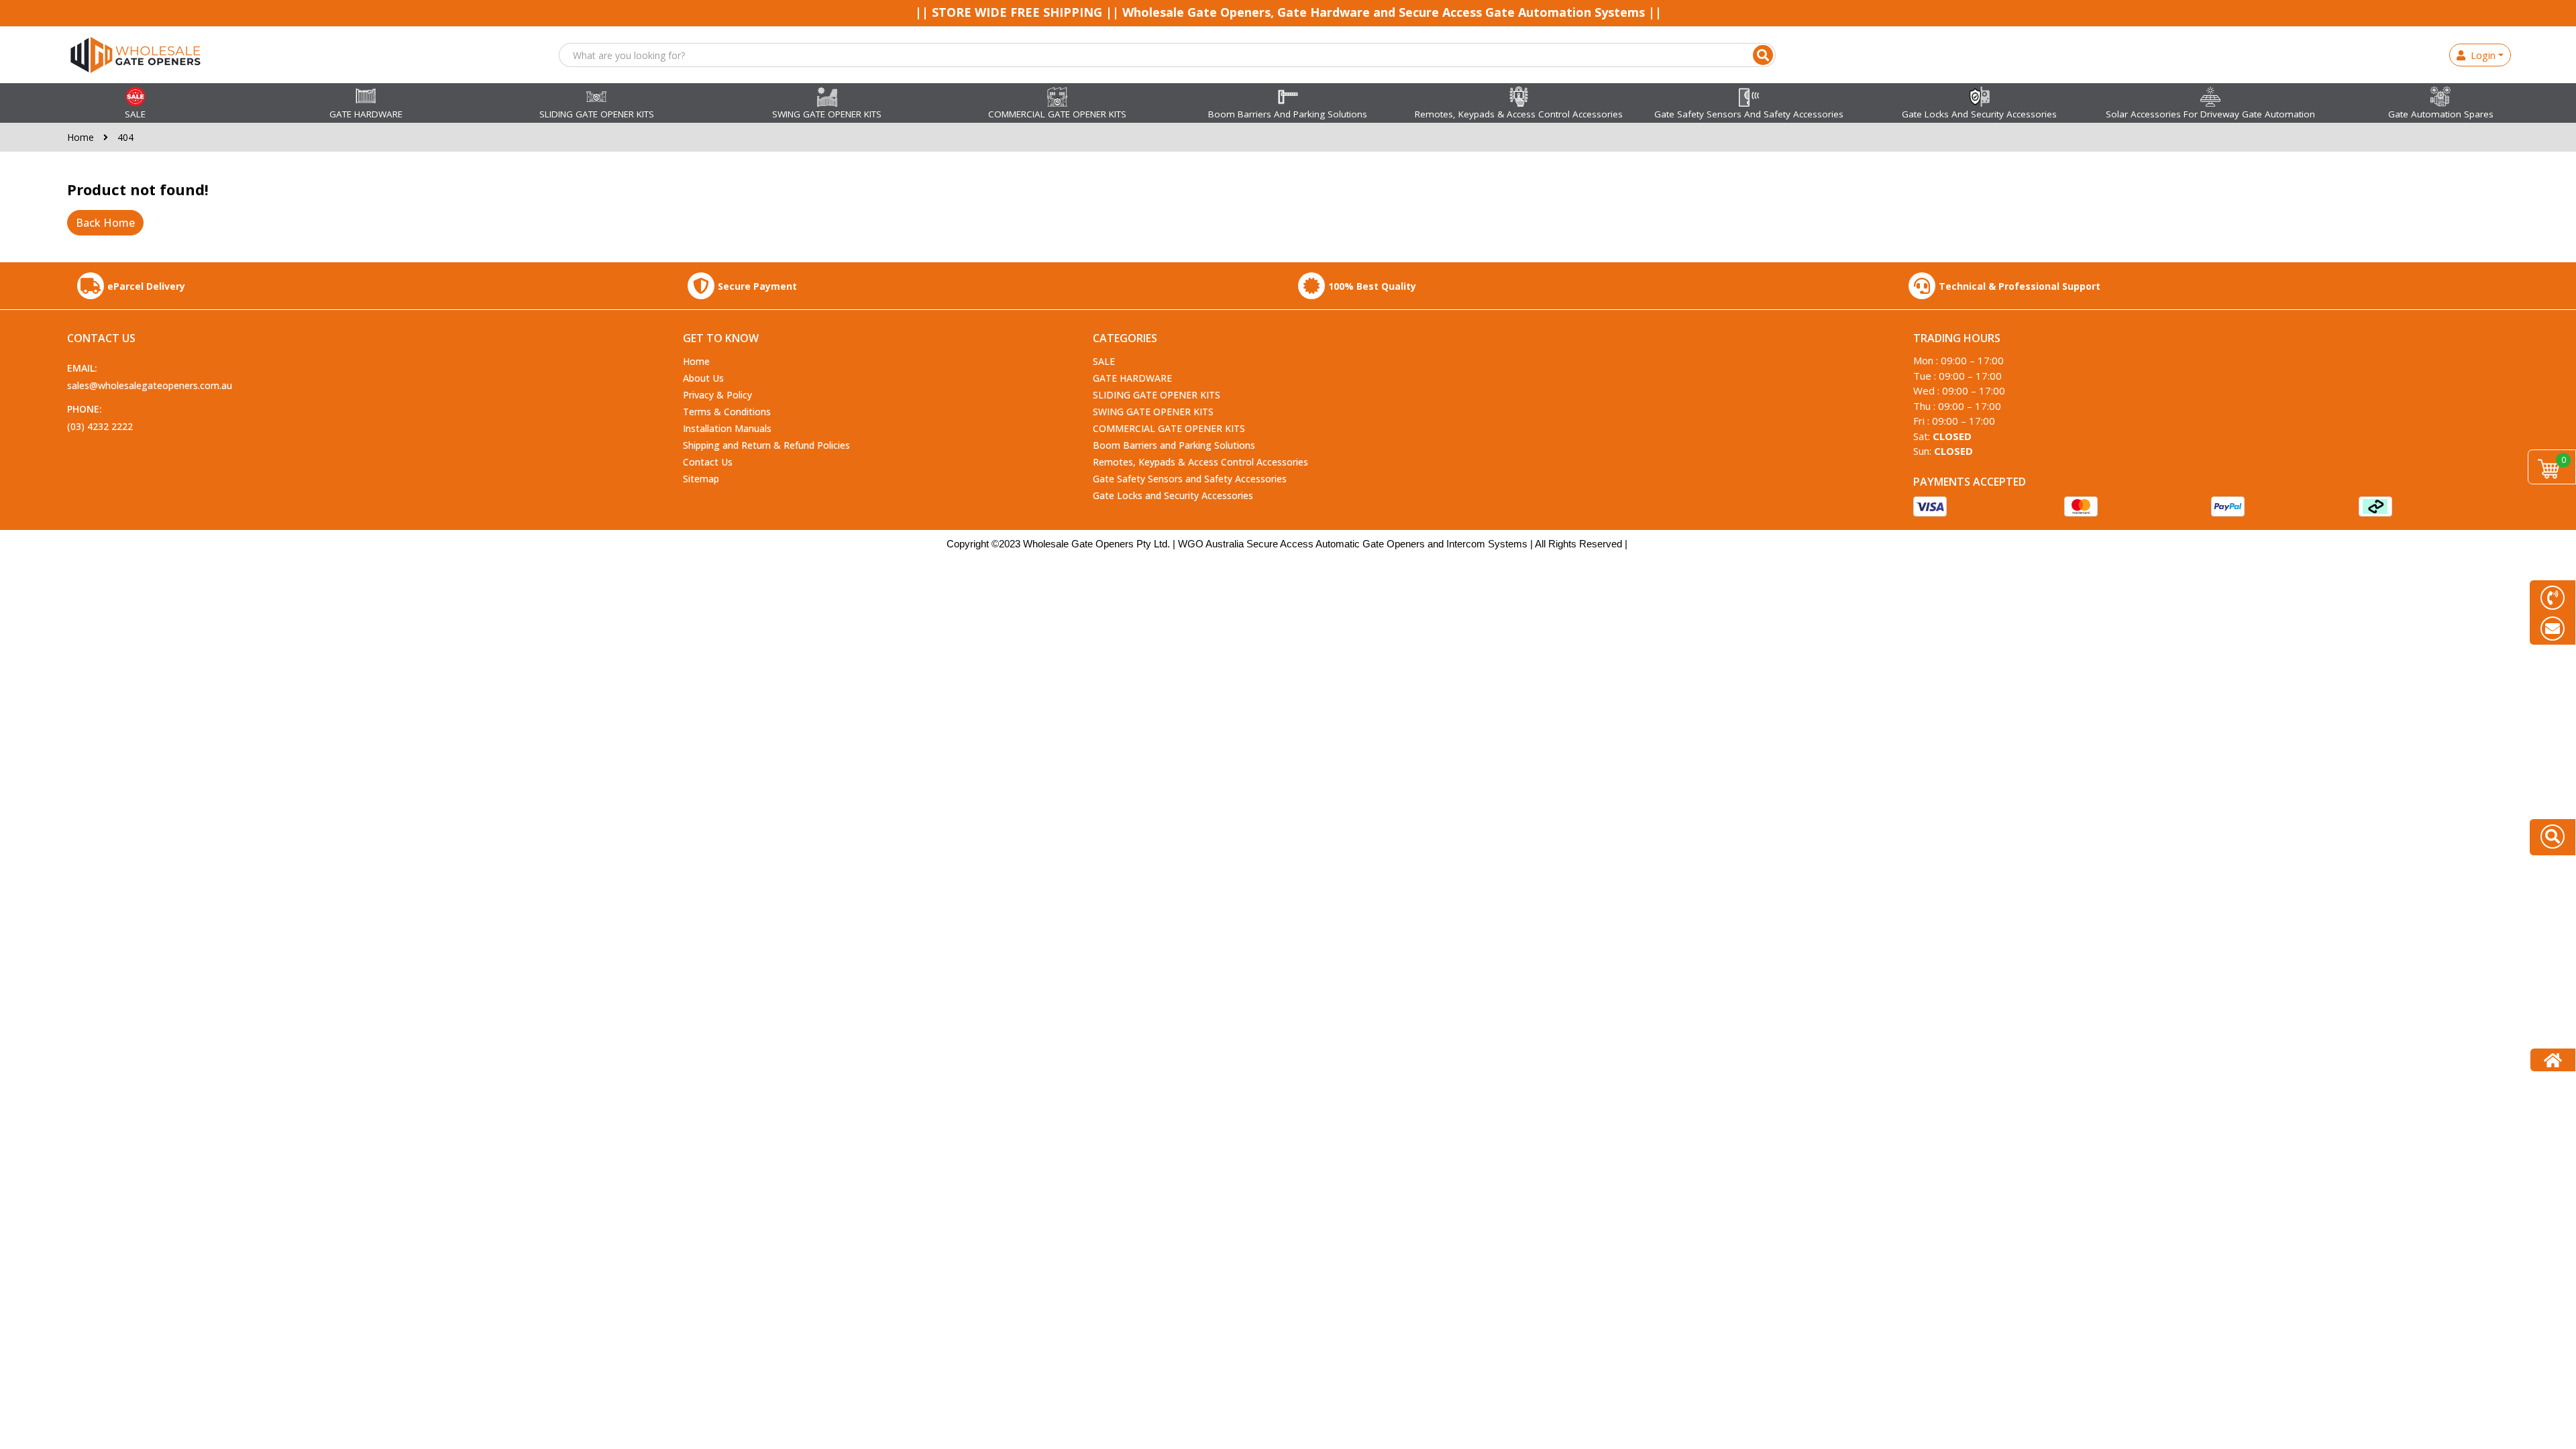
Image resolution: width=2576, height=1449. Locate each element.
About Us (703, 378)
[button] (1763, 55)
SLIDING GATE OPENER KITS (1157, 395)
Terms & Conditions (727, 412)
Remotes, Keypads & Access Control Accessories (1200, 462)
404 (125, 137)
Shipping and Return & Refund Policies (766, 445)
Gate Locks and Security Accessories (1173, 495)
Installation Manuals (727, 428)
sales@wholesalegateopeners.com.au (150, 385)
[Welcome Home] (2553, 1060)
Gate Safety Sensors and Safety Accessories (1190, 479)
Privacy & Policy (717, 395)
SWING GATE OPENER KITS (1153, 412)
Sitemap (701, 479)
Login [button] (2480, 55)
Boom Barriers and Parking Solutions (1174, 445)
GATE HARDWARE (1132, 378)
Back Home (105, 223)
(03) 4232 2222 (100, 426)
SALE (1104, 361)
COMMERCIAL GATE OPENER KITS (1169, 428)
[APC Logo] (136, 54)
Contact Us (708, 462)
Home (82, 137)
